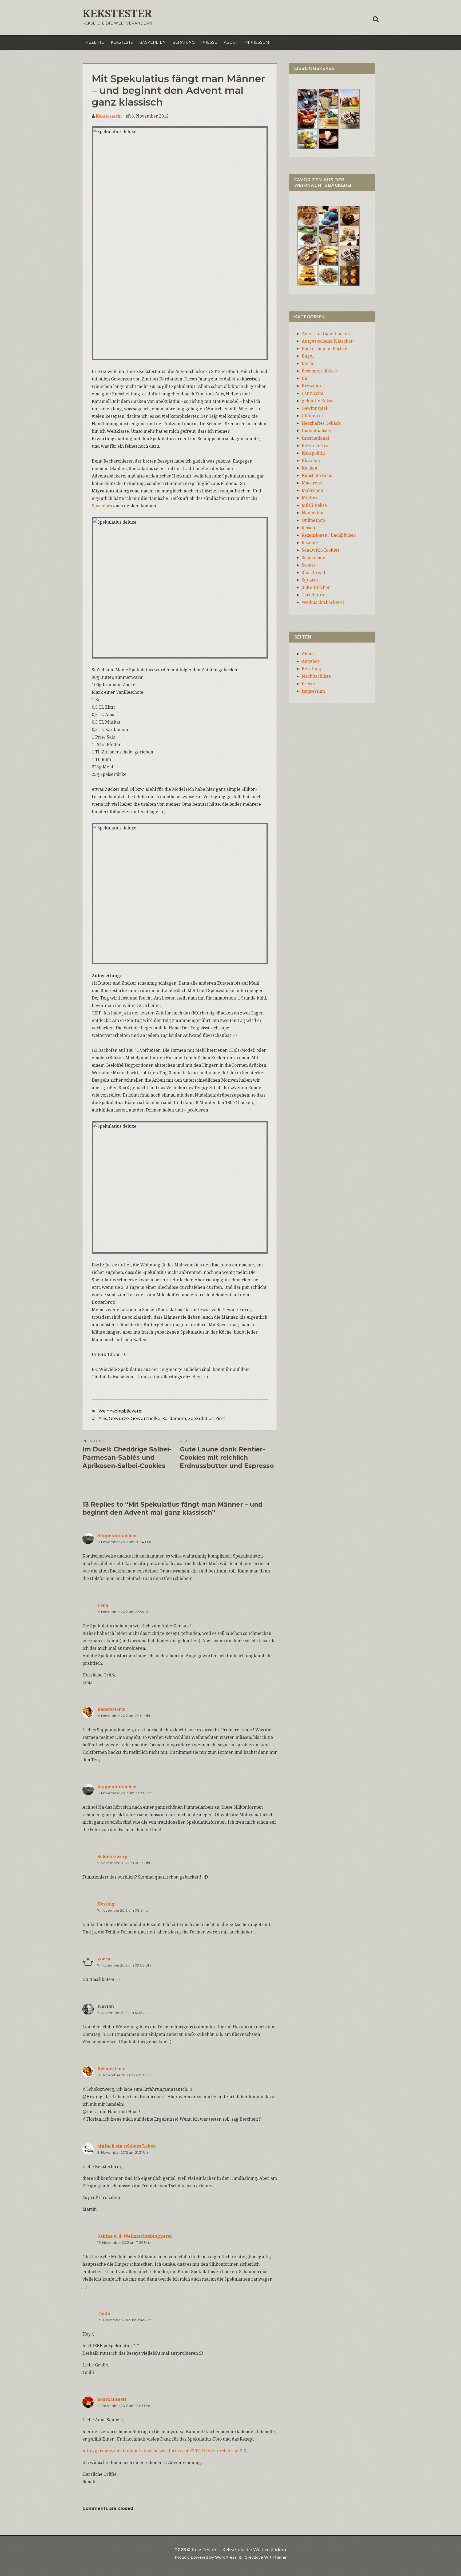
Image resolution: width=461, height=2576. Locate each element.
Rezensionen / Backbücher (329, 535)
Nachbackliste (316, 676)
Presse (209, 42)
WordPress (226, 2557)
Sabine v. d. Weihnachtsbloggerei (135, 2236)
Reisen (308, 528)
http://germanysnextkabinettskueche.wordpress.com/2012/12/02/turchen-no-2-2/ (165, 2451)
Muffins (309, 498)
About (231, 42)
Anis (103, 1419)
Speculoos (102, 506)
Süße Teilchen (316, 587)
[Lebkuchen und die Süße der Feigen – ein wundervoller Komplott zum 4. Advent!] (350, 215)
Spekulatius (201, 1419)
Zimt (220, 1419)
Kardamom (174, 1419)
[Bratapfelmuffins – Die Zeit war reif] (350, 275)
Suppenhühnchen (117, 1535)
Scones (309, 565)
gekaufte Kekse (318, 401)
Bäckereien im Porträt (325, 348)
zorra (104, 1959)
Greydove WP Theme (265, 2557)
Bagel (308, 356)
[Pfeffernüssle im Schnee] (329, 275)
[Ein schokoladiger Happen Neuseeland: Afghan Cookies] (307, 98)
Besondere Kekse (319, 371)
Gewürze (119, 1419)
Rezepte (95, 42)
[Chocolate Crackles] (350, 118)
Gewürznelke (146, 1419)
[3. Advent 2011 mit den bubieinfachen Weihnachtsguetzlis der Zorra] (307, 235)
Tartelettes (313, 595)
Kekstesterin (109, 116)
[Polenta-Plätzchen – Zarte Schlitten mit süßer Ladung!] (307, 275)
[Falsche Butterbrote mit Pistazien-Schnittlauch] (307, 255)
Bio (305, 378)
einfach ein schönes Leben (127, 2146)
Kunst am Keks (317, 475)
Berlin (308, 363)
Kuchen (309, 468)
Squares (310, 580)
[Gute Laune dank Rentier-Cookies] (307, 215)
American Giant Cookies (326, 334)
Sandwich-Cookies (320, 550)
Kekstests (122, 42)
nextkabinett (112, 2399)
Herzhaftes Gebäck (321, 423)
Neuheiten (313, 513)
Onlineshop (313, 520)
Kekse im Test (316, 446)
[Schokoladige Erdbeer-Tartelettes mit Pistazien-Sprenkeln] (307, 118)
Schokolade (313, 557)
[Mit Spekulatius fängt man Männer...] (329, 98)
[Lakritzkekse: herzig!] (329, 118)
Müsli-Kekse (314, 505)
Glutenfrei (312, 416)
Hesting (106, 1904)
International (315, 438)
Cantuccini (313, 393)
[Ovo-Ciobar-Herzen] (329, 138)
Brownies (311, 386)
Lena (103, 1605)
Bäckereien (152, 42)
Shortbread (313, 572)
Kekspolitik (313, 453)
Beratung (184, 42)
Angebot (310, 661)
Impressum (257, 42)
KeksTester (117, 13)
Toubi (104, 2313)
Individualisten (317, 431)
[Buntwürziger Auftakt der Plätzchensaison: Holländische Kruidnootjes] (329, 215)
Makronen (312, 490)
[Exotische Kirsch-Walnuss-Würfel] (350, 235)
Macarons (312, 483)
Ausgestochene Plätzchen (328, 341)
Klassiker (311, 460)
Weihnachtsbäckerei (120, 1411)
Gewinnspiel (314, 408)
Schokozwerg (113, 1856)
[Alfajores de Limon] (329, 255)
